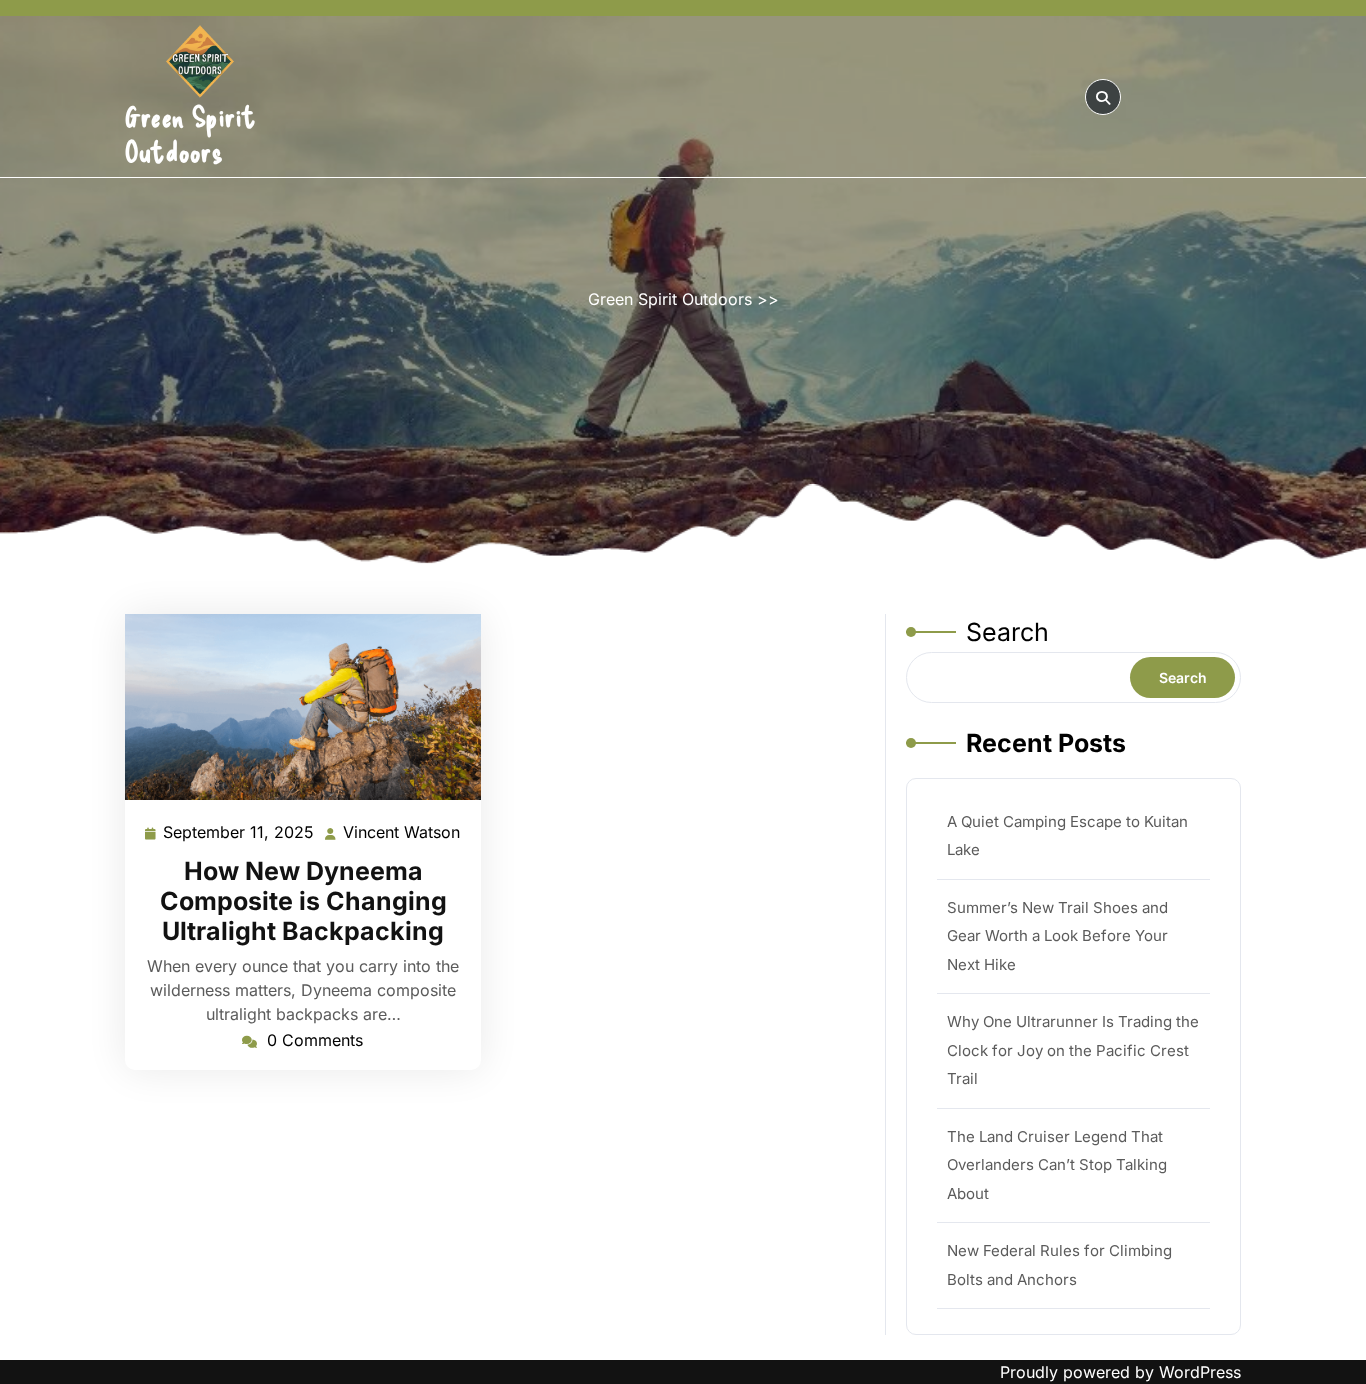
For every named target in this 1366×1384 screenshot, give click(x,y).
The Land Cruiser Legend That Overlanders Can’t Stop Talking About (1057, 1165)
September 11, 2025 (239, 834)
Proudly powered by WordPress (1120, 1372)
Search (1007, 632)
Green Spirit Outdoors (190, 133)
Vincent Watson (402, 834)
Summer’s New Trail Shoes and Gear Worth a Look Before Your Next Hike (1057, 936)
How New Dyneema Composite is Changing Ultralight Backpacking (303, 901)
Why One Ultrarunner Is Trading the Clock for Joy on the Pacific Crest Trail (1073, 1050)
